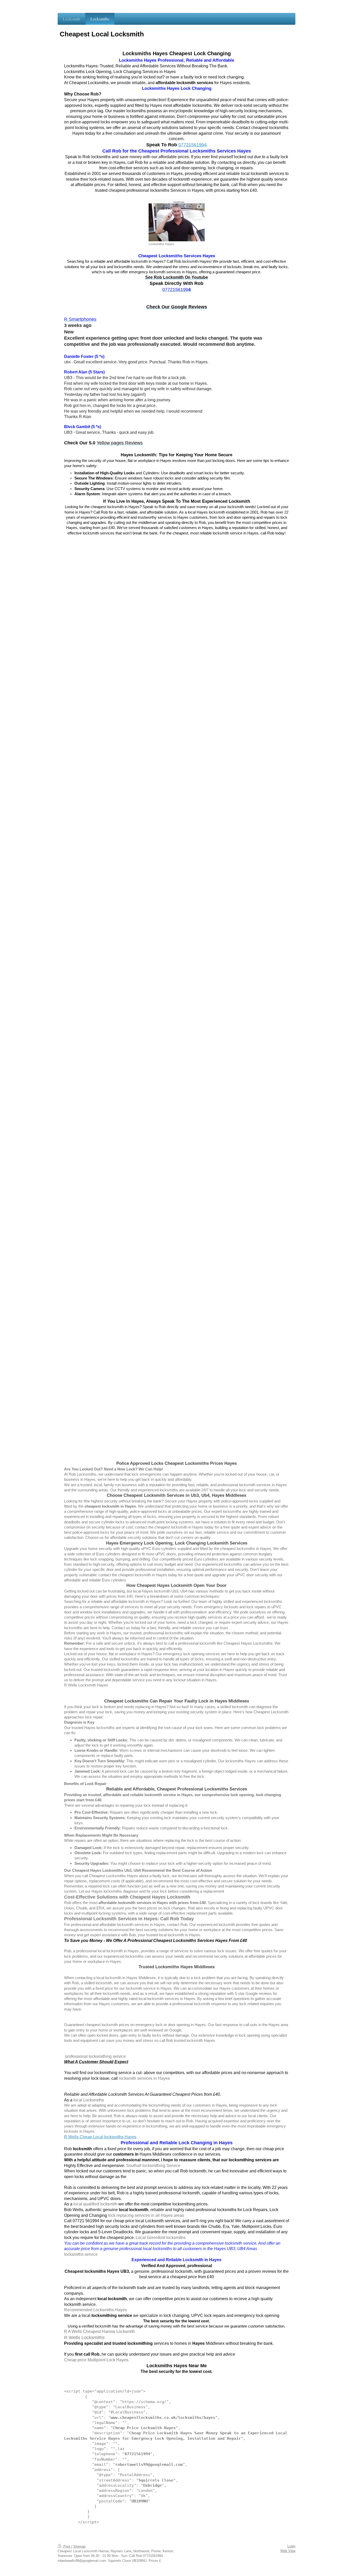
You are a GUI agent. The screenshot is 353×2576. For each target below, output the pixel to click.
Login (291, 2546)
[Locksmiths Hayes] (177, 220)
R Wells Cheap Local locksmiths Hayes (100, 2137)
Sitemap (79, 2546)
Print (67, 2546)
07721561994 (193, 145)
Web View (288, 2551)
